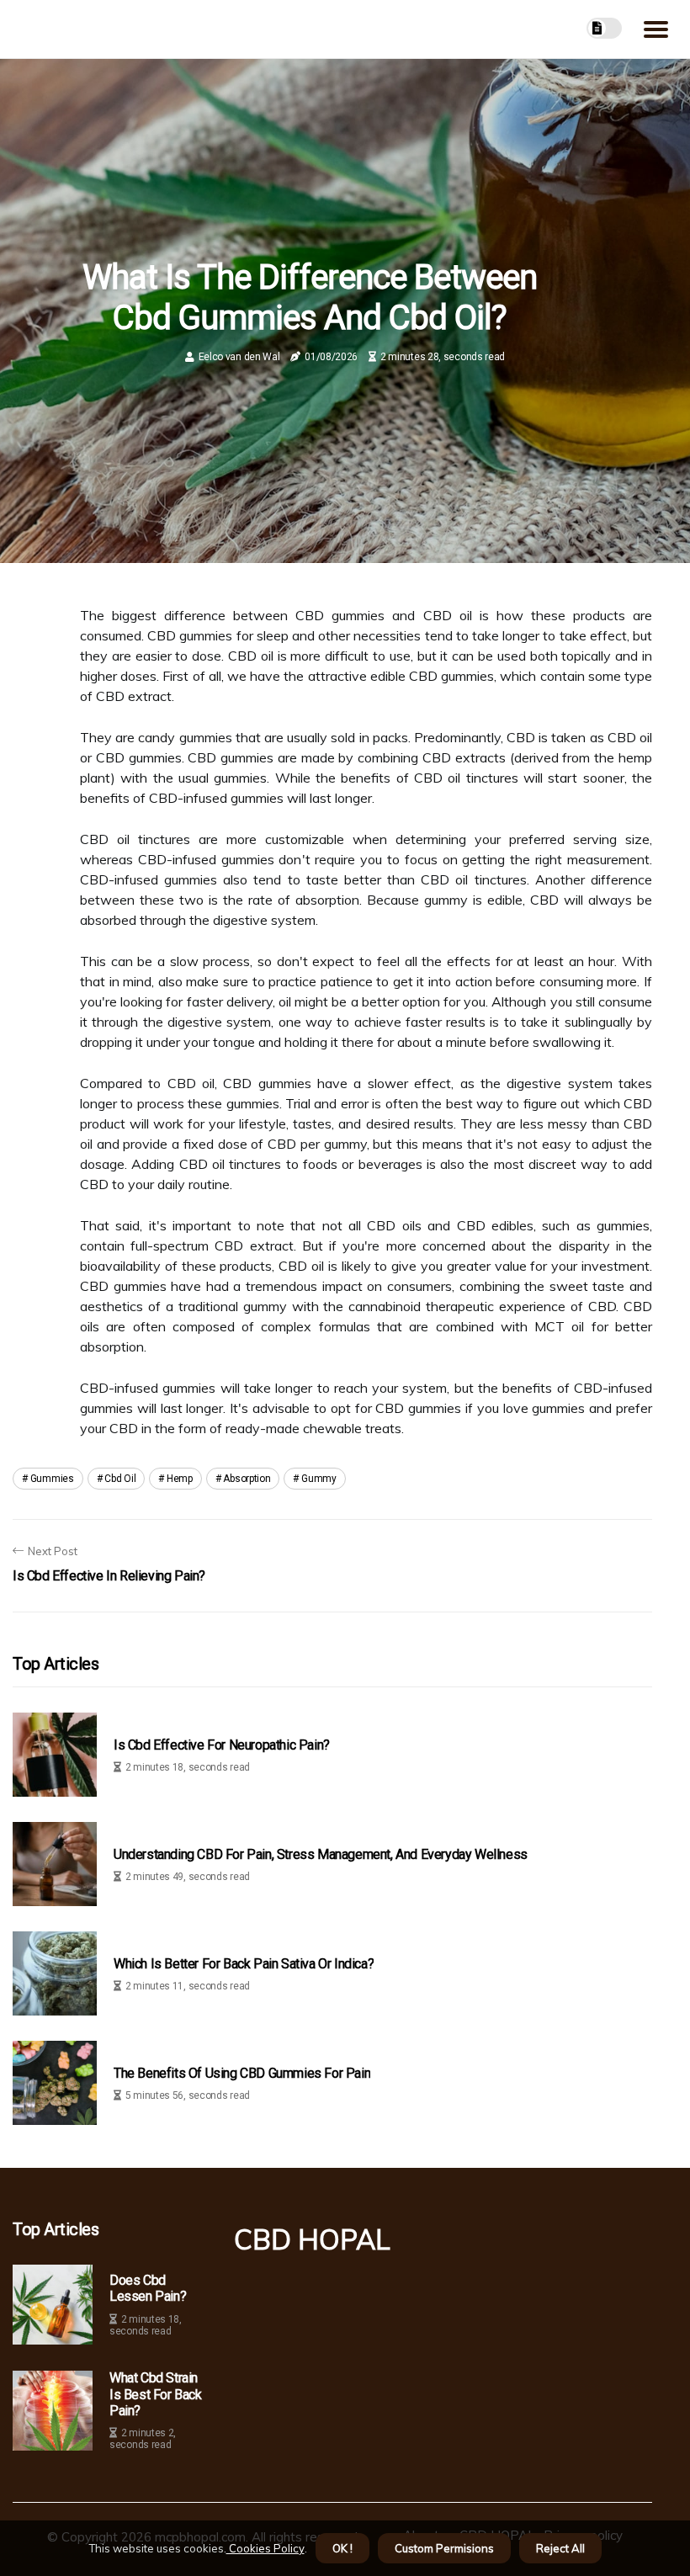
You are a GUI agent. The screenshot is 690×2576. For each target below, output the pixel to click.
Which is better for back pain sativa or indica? (244, 1964)
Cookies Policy (265, 2548)
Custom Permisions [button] (444, 2548)
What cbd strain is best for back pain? (156, 2394)
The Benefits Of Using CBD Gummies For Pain (242, 2073)
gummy (319, 1479)
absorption (247, 1479)
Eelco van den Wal (239, 357)
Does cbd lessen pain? (148, 2288)
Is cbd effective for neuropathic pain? (222, 1745)
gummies (52, 1479)
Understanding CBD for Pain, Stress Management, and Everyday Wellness (321, 1854)
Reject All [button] (560, 2548)
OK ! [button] (342, 2548)
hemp (180, 1479)
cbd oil (120, 1479)
